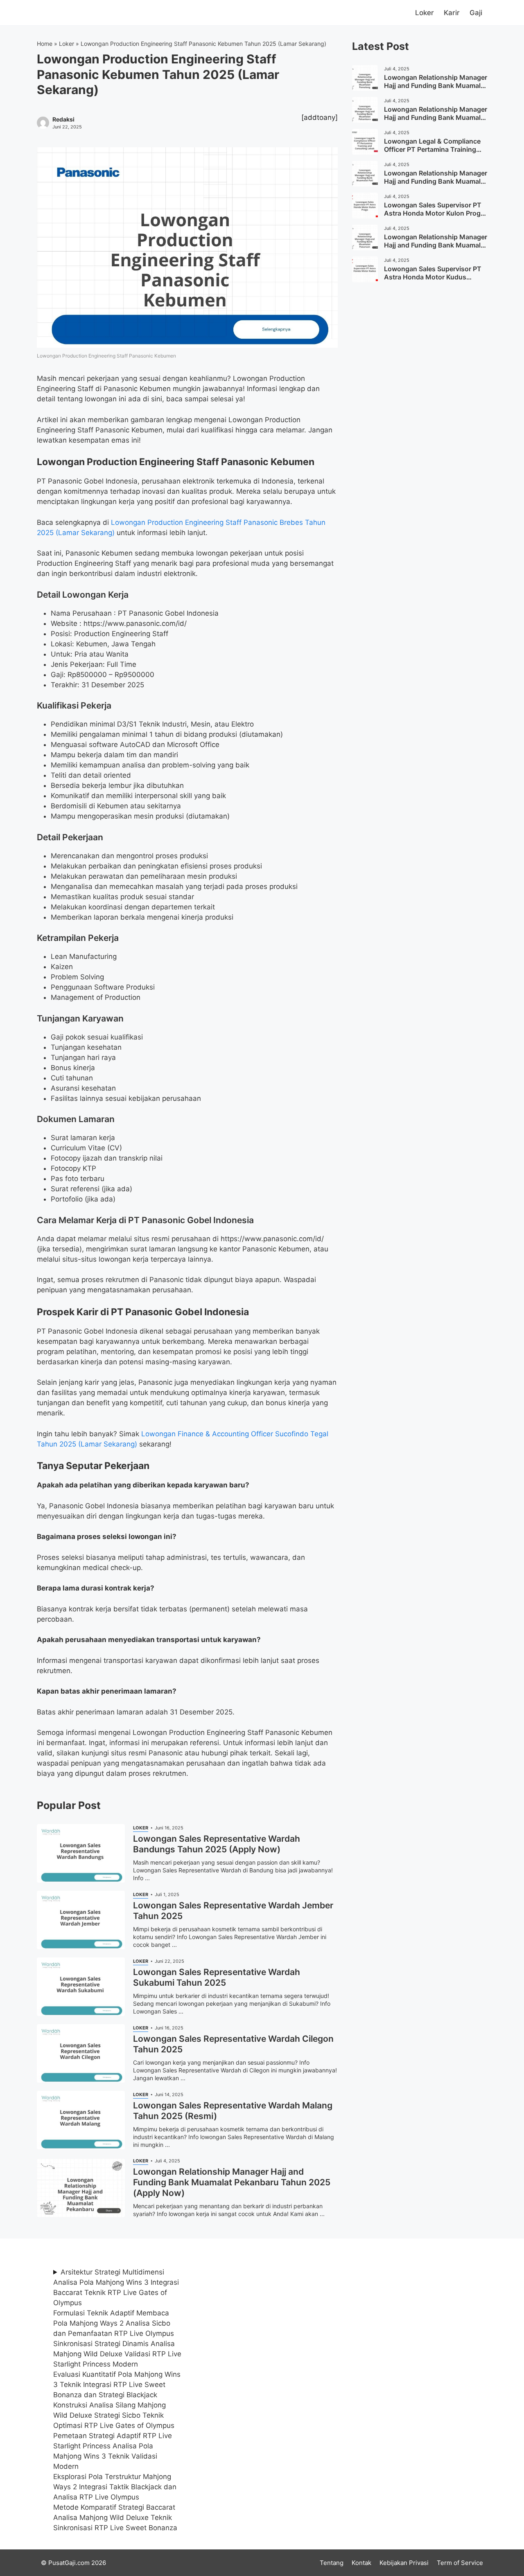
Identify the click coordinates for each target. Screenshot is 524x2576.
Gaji (476, 13)
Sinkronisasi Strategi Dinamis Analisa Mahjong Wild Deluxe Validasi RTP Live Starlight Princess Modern (117, 2354)
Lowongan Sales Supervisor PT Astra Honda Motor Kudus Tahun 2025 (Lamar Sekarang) (433, 277)
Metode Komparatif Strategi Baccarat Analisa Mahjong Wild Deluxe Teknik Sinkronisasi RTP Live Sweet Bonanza (115, 2518)
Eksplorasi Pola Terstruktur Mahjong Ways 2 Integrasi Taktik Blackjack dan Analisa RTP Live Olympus (115, 2487)
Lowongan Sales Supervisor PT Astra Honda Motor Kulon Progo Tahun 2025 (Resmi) (434, 213)
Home (45, 44)
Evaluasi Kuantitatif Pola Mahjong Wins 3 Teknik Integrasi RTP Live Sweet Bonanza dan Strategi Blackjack (117, 2385)
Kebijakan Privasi (404, 2563)
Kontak (361, 2563)
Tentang (332, 2563)
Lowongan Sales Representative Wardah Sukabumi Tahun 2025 (217, 1977)
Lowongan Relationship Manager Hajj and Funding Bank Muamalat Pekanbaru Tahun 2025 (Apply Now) (232, 2182)
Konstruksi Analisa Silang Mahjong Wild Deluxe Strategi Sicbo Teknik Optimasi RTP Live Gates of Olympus (114, 2415)
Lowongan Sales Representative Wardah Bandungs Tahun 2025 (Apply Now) (217, 1844)
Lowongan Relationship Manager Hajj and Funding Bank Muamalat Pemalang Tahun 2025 (436, 85)
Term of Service (460, 2563)
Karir (452, 13)
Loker (425, 13)
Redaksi (63, 119)
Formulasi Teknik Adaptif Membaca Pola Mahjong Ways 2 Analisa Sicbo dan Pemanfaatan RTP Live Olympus (114, 2323)
